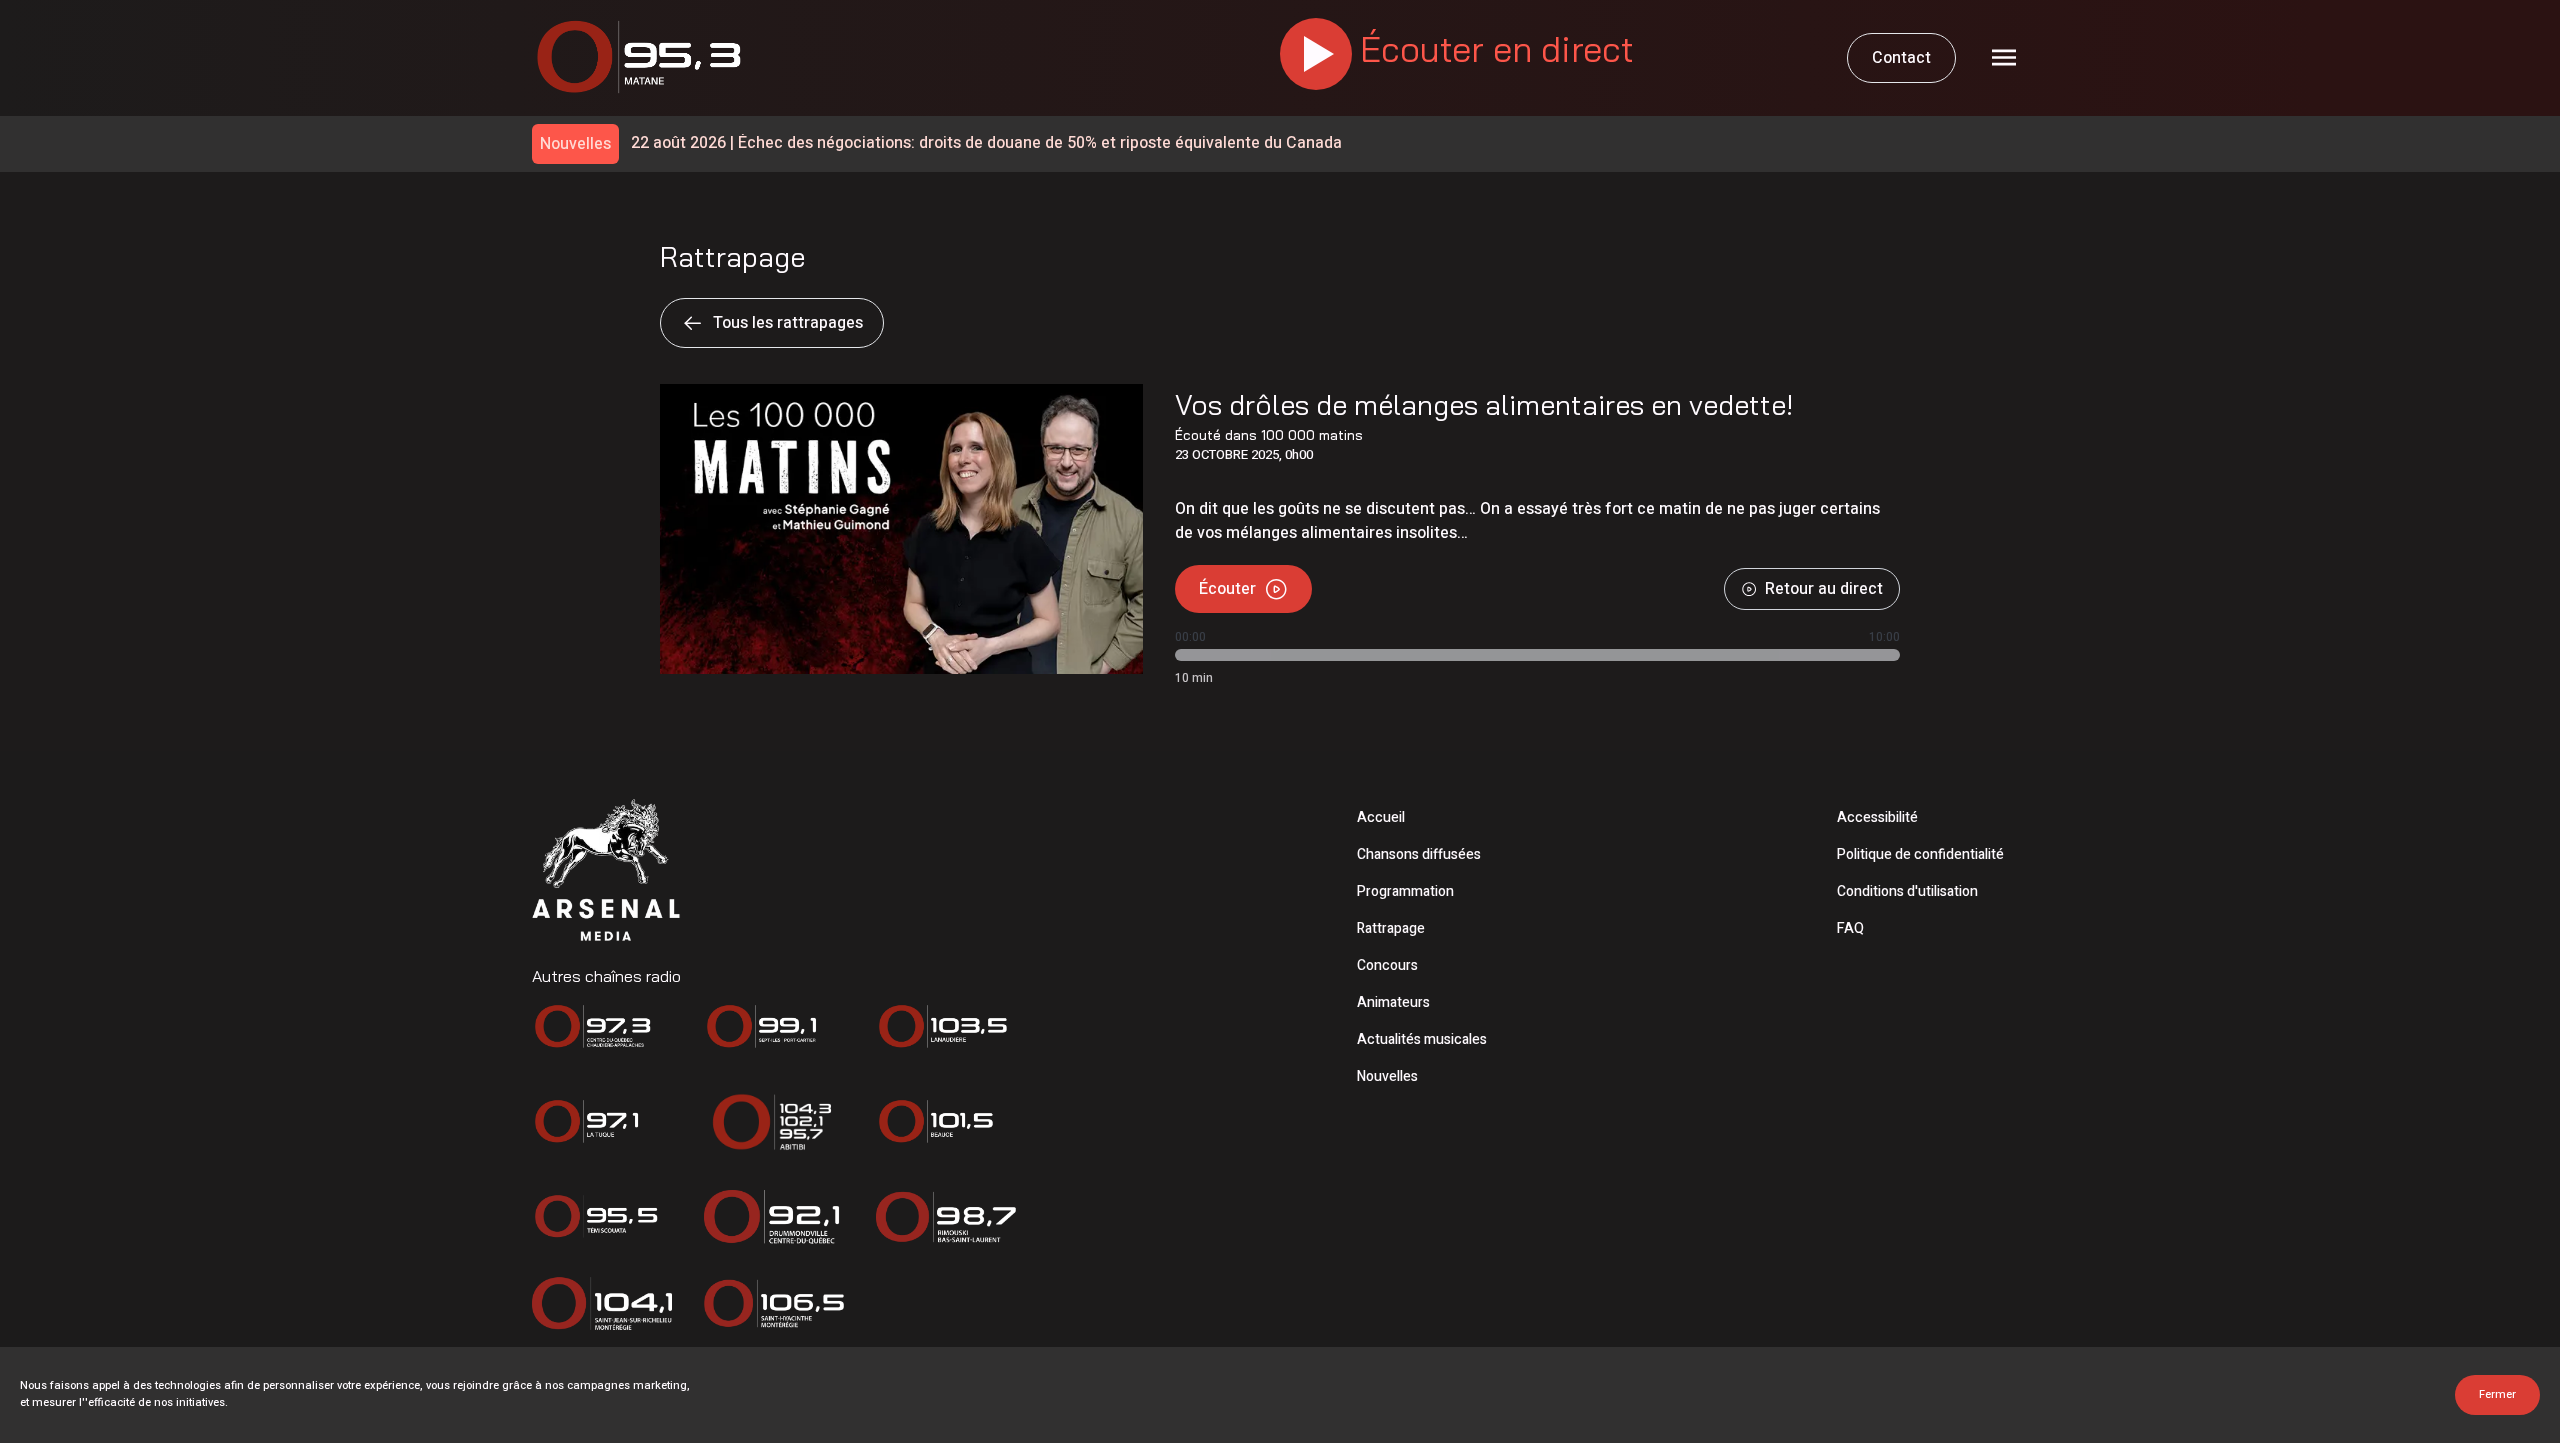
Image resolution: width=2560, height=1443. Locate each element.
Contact (1901, 58)
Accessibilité (1877, 817)
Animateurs (1393, 1002)
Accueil (1381, 817)
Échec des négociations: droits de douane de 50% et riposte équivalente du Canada (986, 143)
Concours (1387, 965)
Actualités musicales (1422, 1039)
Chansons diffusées (1419, 854)
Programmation (1405, 891)
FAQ (1850, 928)
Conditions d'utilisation (1907, 891)
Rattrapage (1391, 928)
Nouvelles (1387, 1076)
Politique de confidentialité (1920, 854)
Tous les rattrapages (788, 323)
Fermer (2497, 1394)
